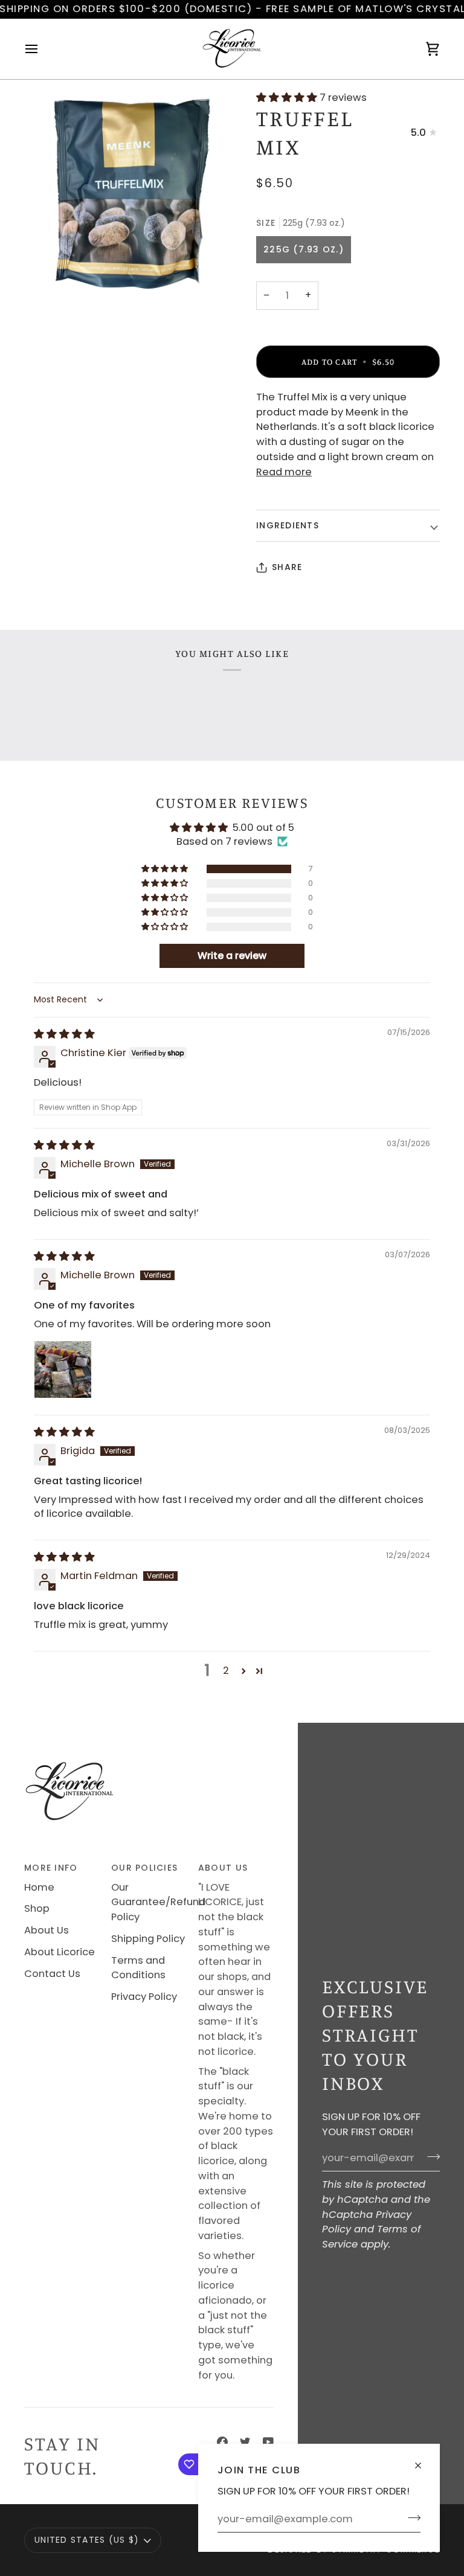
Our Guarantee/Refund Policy (158, 1902)
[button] (288, 98)
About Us (47, 1930)
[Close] (423, 2460)
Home (39, 1887)
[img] (64, 1034)
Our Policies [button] (144, 1868)
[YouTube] (268, 2442)
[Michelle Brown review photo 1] (63, 1370)
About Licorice (60, 1952)
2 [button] (226, 1671)
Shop (37, 1908)
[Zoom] (128, 194)
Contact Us (52, 1974)
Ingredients (288, 525)
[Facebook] (222, 2442)
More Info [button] (51, 1868)
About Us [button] (223, 1868)
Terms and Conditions (138, 1968)
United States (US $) (87, 2540)
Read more (284, 472)
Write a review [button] (232, 956)
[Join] (411, 2517)
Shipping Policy (148, 1939)
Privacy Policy (144, 1997)
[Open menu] (42, 49)
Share (287, 567)
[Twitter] (245, 2442)
